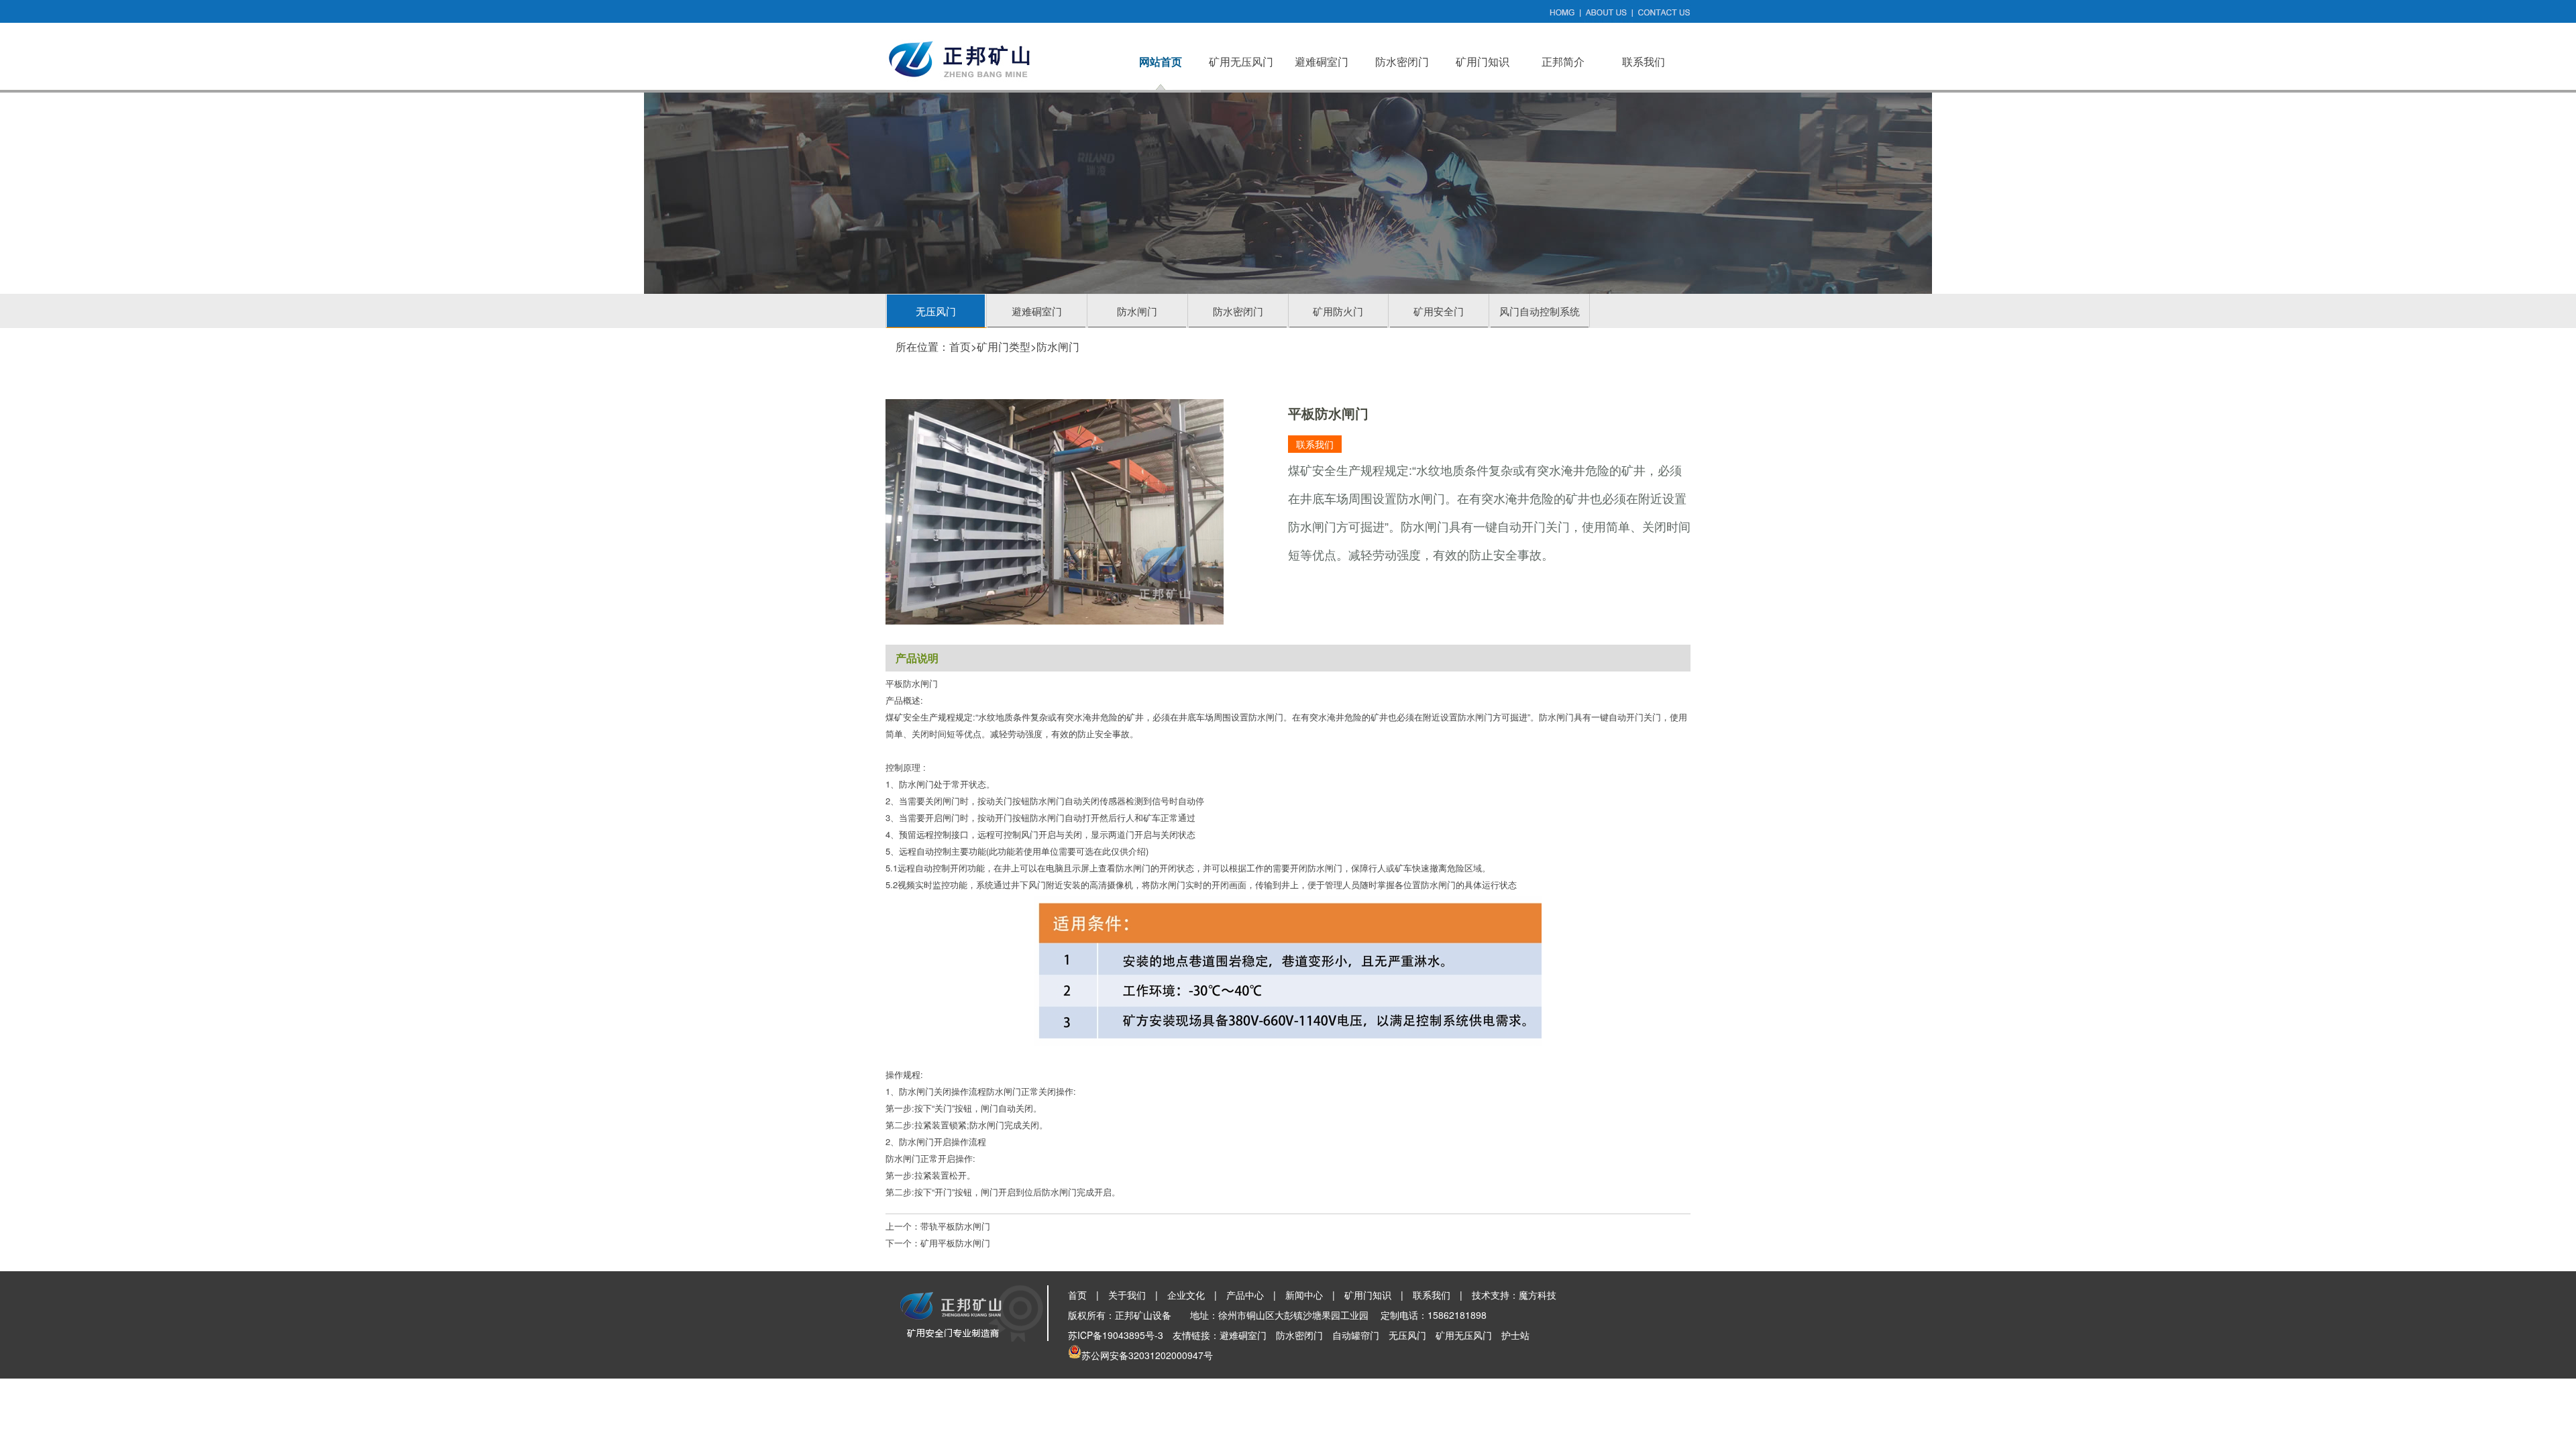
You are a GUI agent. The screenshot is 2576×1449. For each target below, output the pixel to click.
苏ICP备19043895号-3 (1116, 1335)
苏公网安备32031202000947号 (1147, 1355)
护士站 (1515, 1335)
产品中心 (1245, 1295)
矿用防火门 (1338, 311)
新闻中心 (1304, 1295)
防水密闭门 (1402, 61)
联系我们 (1644, 61)
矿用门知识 (1483, 61)
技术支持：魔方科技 (1514, 1295)
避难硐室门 (1322, 61)
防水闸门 (1137, 311)
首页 (960, 346)
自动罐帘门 (1356, 1335)
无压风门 (936, 311)
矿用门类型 (1004, 346)
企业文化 (1186, 1295)
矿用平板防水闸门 (955, 1243)
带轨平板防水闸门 (955, 1226)
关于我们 (1127, 1295)
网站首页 (1161, 61)
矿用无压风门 (1241, 61)
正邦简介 (1563, 61)
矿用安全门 (1439, 311)
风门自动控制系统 (1540, 311)
